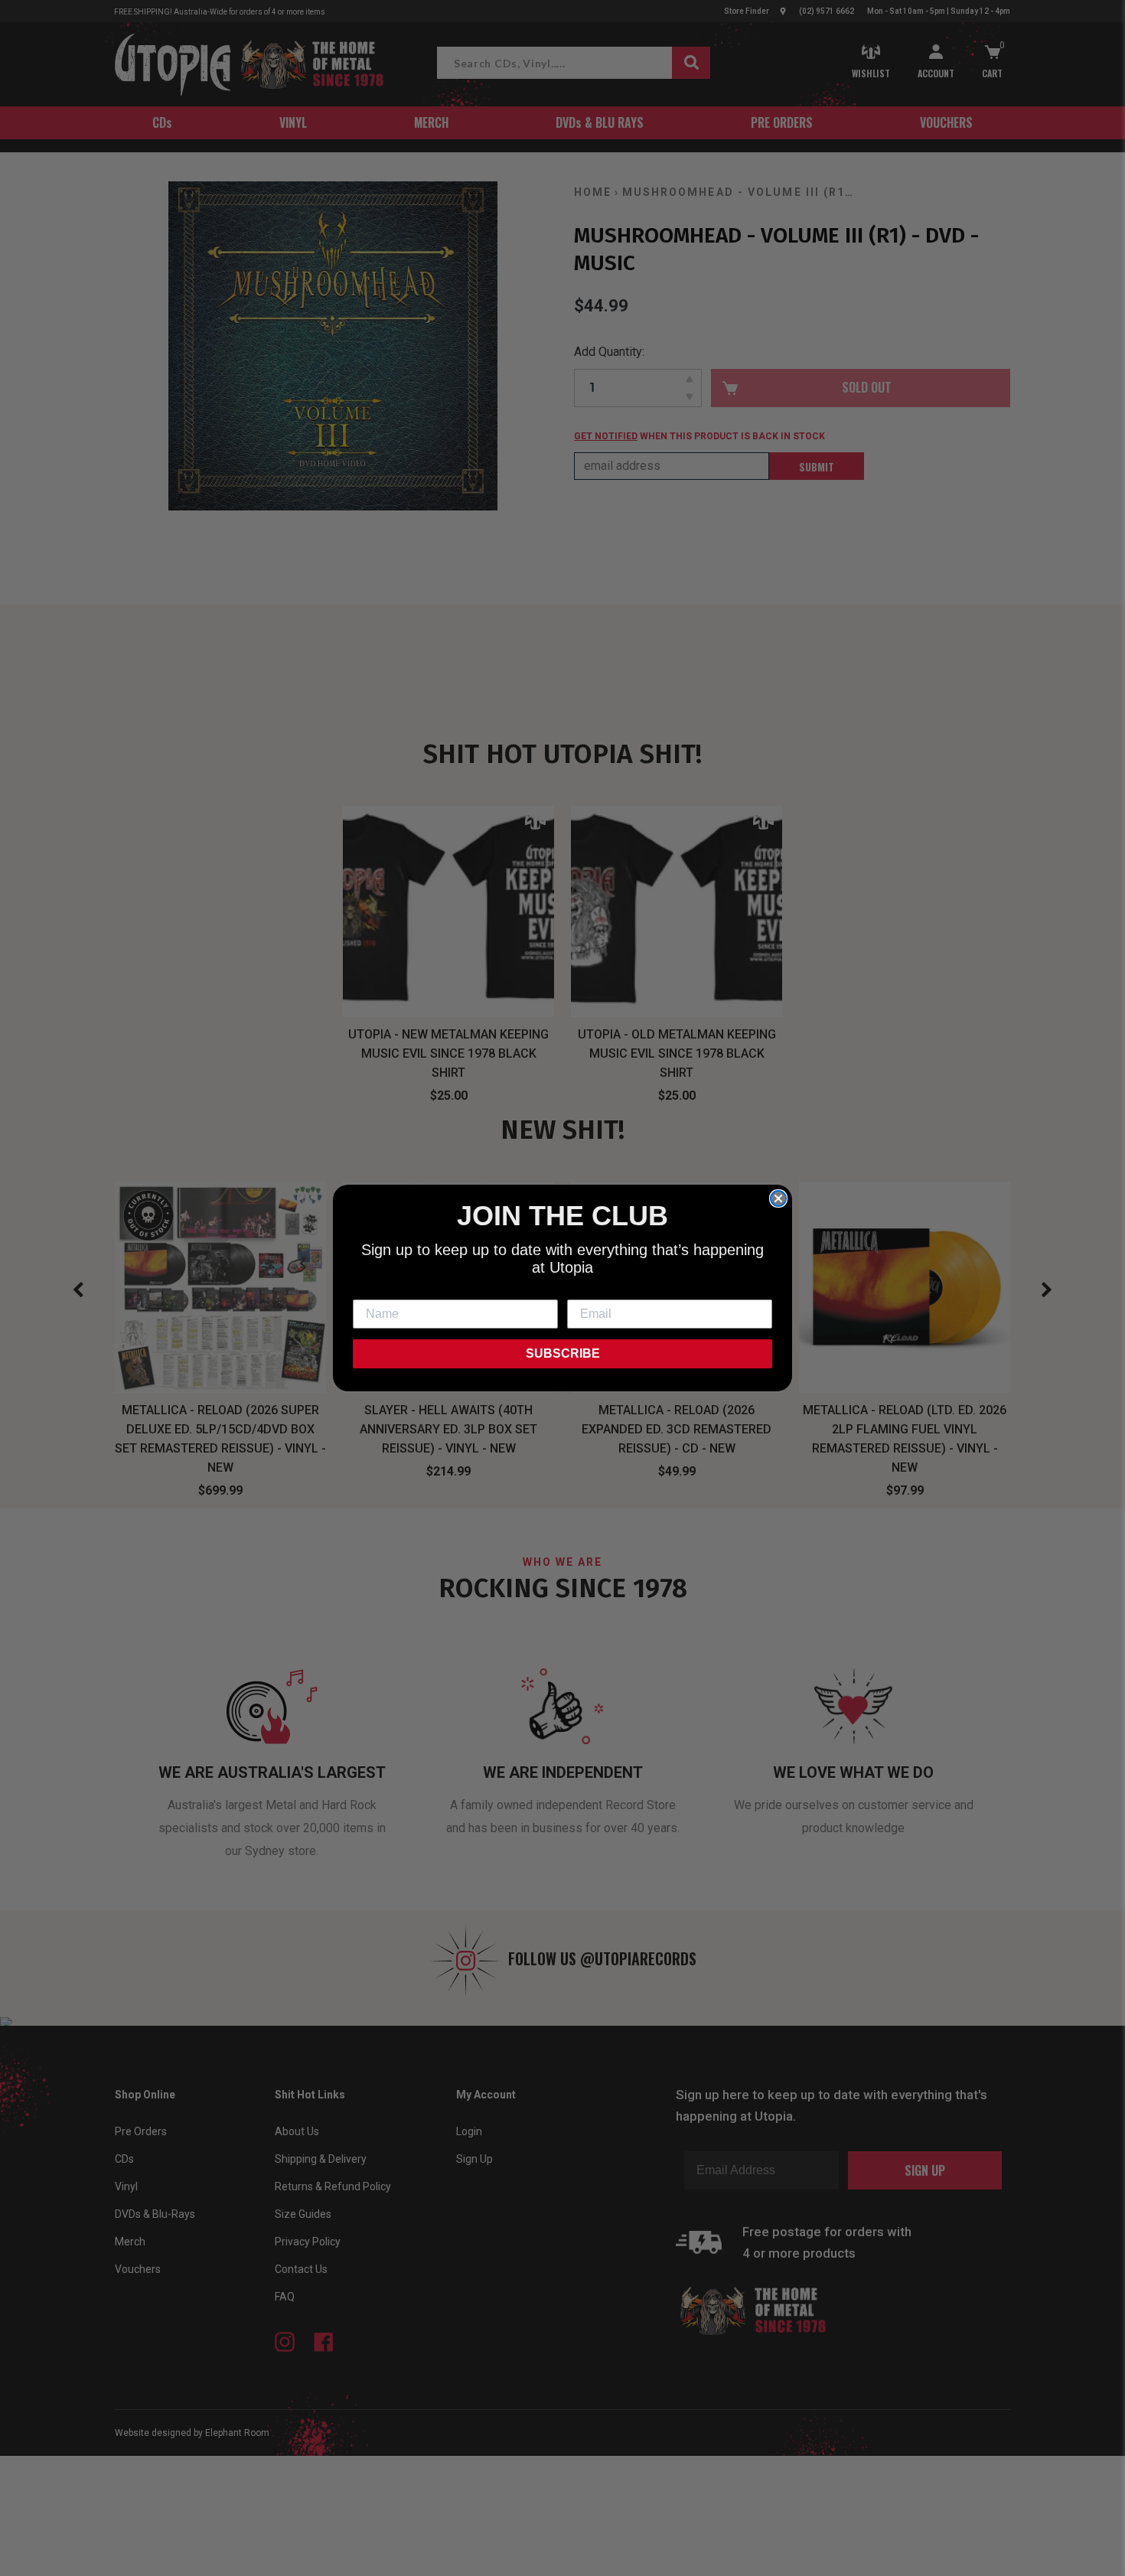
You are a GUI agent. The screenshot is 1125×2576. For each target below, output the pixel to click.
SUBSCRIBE (563, 1353)
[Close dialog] (778, 1198)
